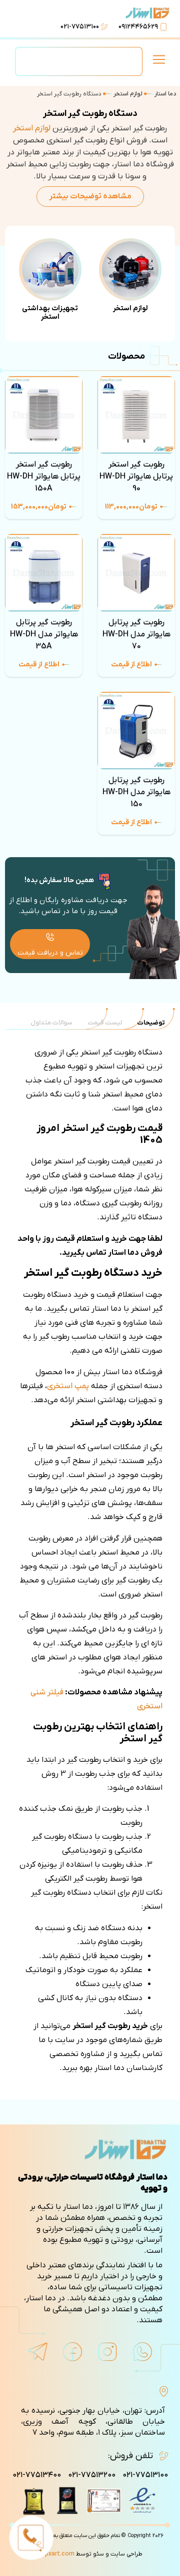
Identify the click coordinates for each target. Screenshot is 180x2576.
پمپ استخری (68, 1386)
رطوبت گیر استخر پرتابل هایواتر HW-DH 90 (136, 477)
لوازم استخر (128, 94)
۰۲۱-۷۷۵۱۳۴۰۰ (37, 2475)
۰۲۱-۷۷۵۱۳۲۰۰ (92, 2475)
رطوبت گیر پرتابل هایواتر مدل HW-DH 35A (44, 634)
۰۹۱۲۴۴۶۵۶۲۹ (138, 27)
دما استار (165, 94)
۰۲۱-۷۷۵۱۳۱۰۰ (80, 27)
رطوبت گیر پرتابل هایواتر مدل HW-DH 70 (136, 634)
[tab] (151, 1023)
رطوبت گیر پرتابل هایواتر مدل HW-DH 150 (136, 792)
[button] (159, 61)
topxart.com (56, 2554)
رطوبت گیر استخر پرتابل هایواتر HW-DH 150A (44, 477)
